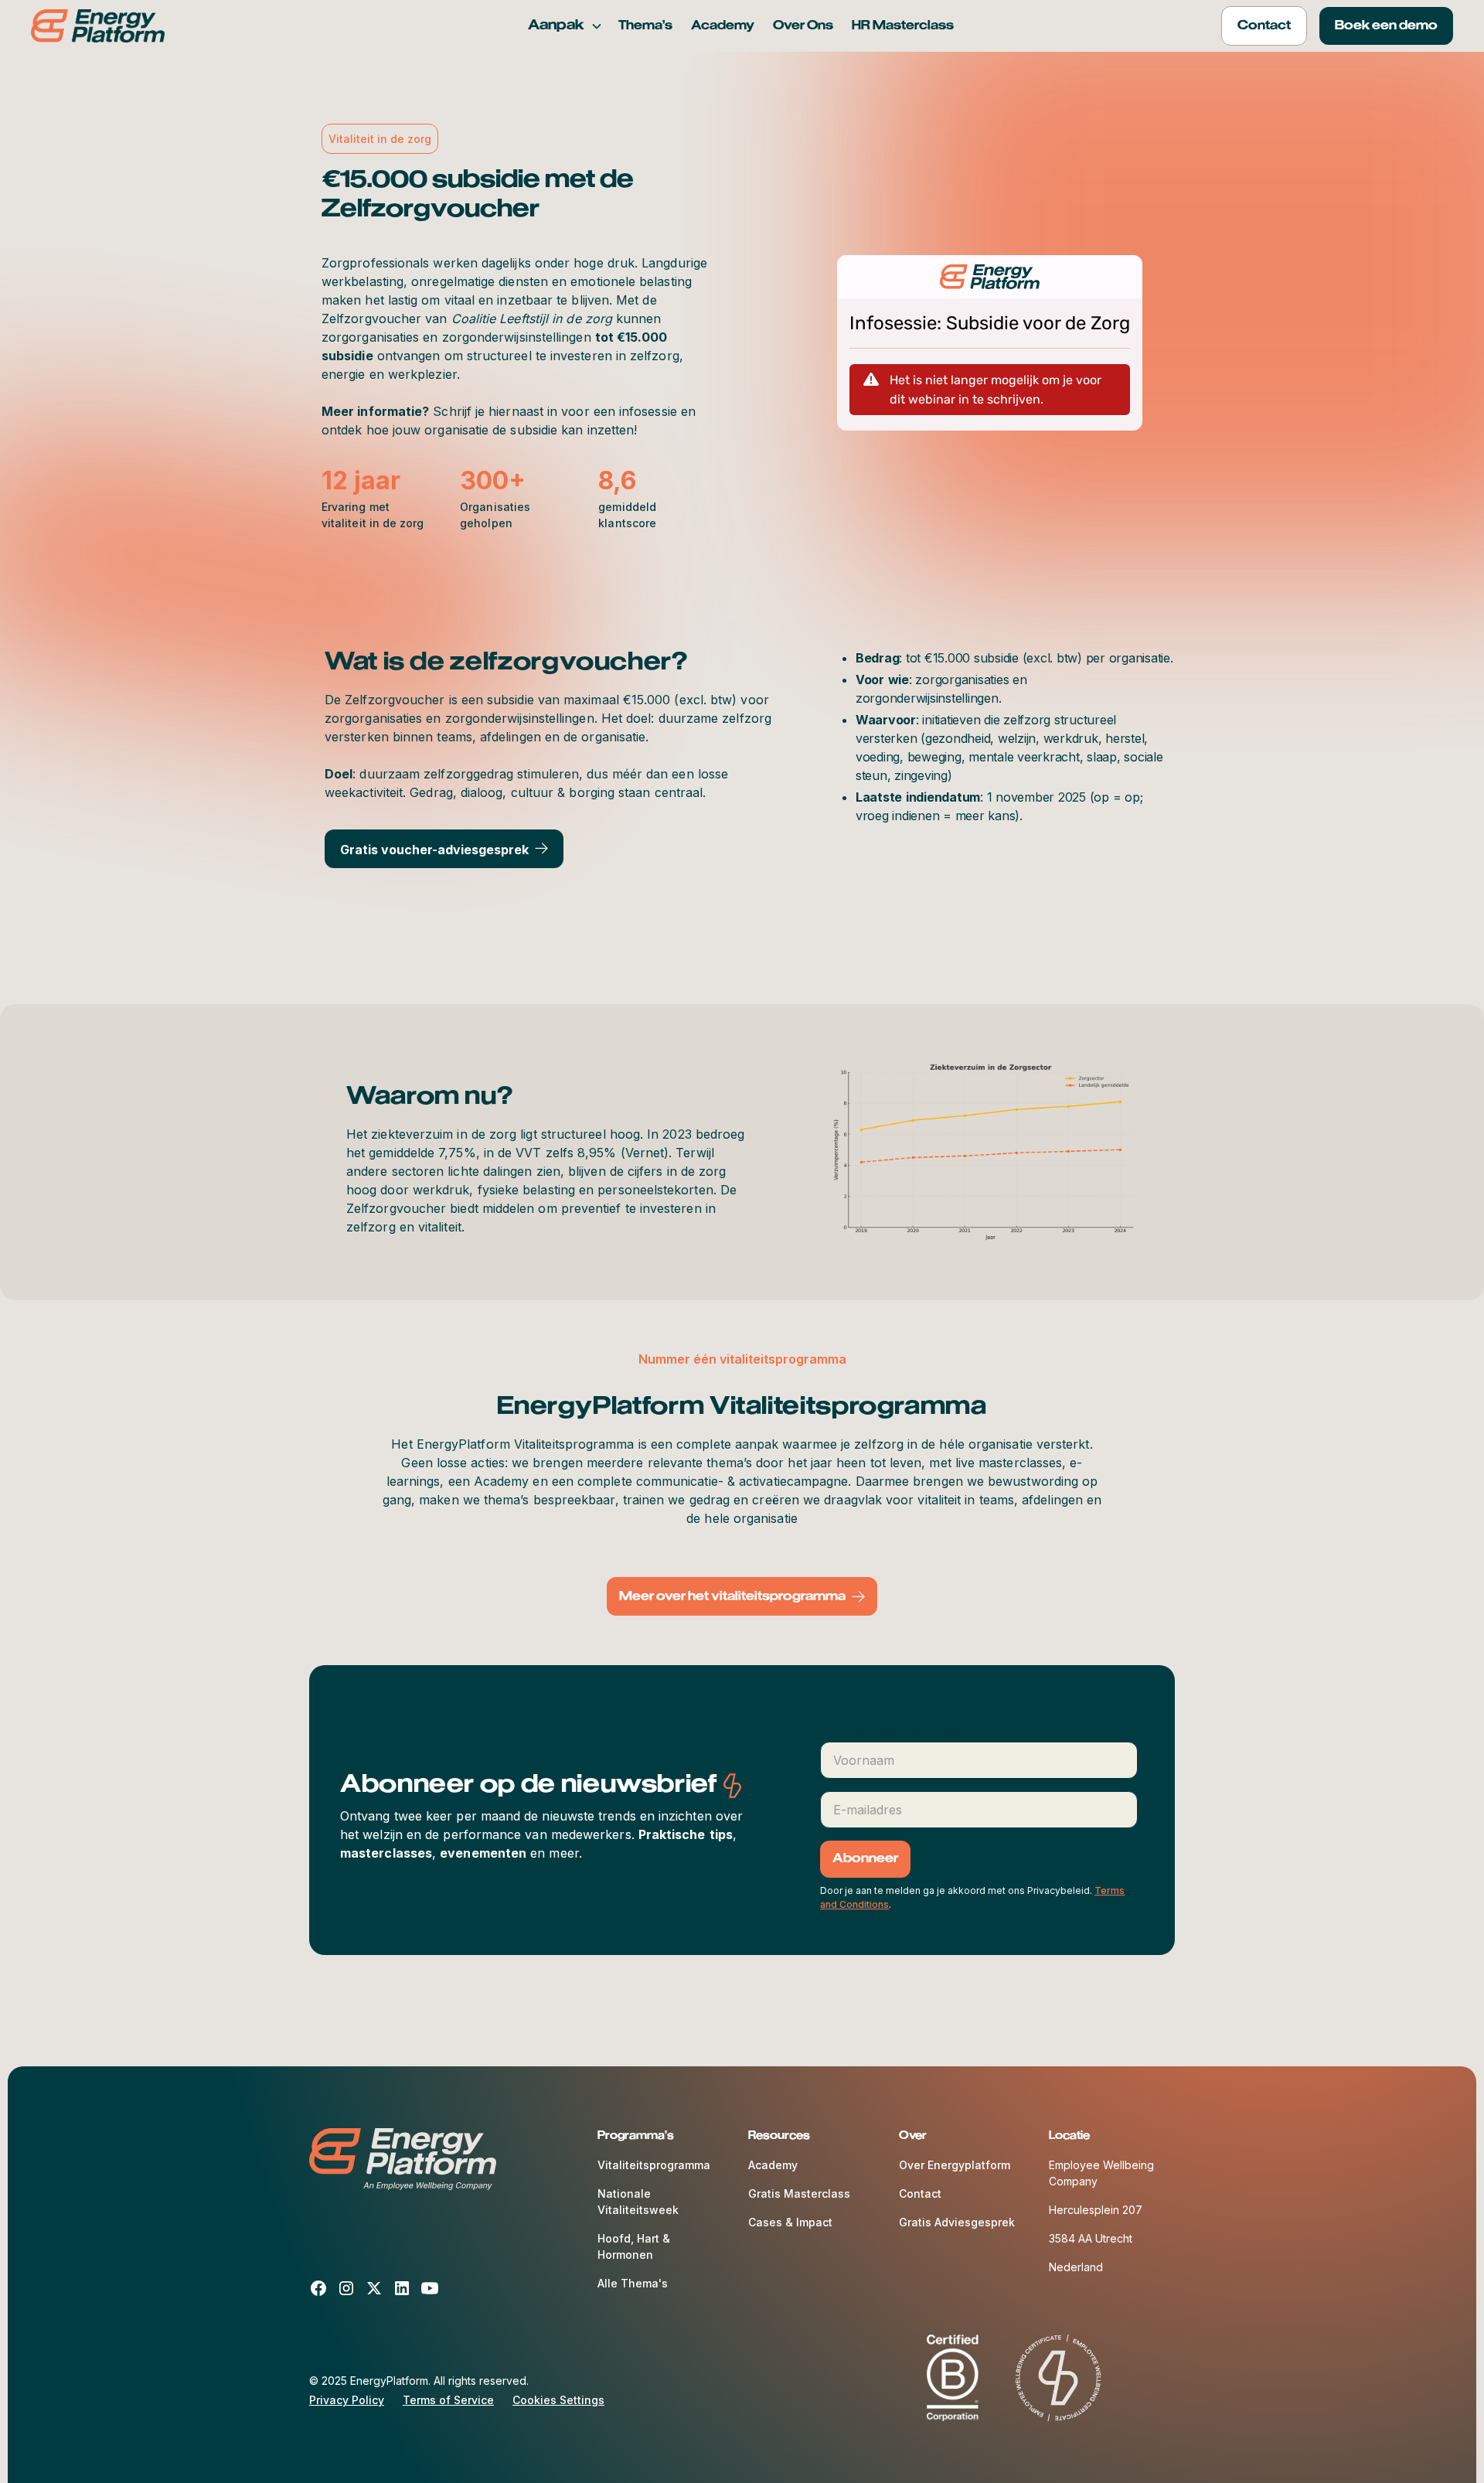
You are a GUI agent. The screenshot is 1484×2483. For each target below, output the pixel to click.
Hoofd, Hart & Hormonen (634, 2246)
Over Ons (803, 26)
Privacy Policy (347, 2400)
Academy (723, 26)
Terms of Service (448, 2400)
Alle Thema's (633, 2283)
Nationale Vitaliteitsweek (638, 2202)
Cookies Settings (558, 2400)
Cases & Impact (790, 2222)
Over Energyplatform (955, 2165)
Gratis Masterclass (799, 2193)
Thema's (645, 26)
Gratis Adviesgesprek (957, 2222)
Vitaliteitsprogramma (654, 2165)
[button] (565, 26)
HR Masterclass (903, 26)
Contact (920, 2193)
